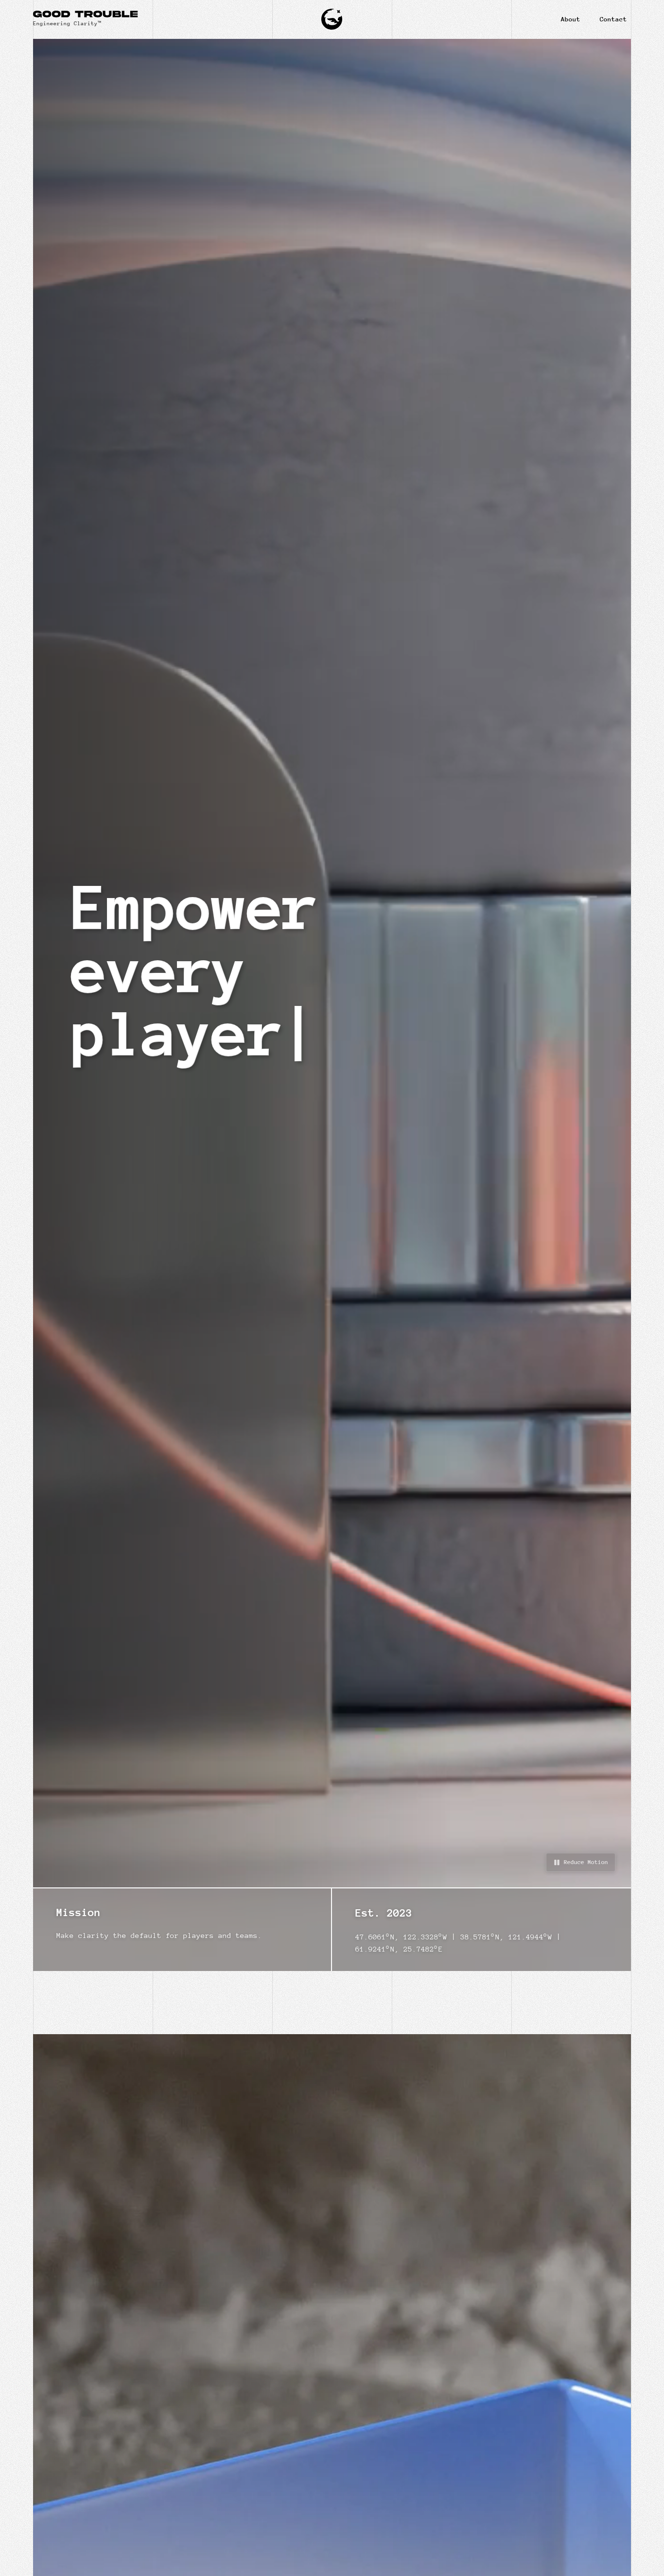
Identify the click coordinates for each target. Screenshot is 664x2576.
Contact (613, 19)
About (571, 19)
